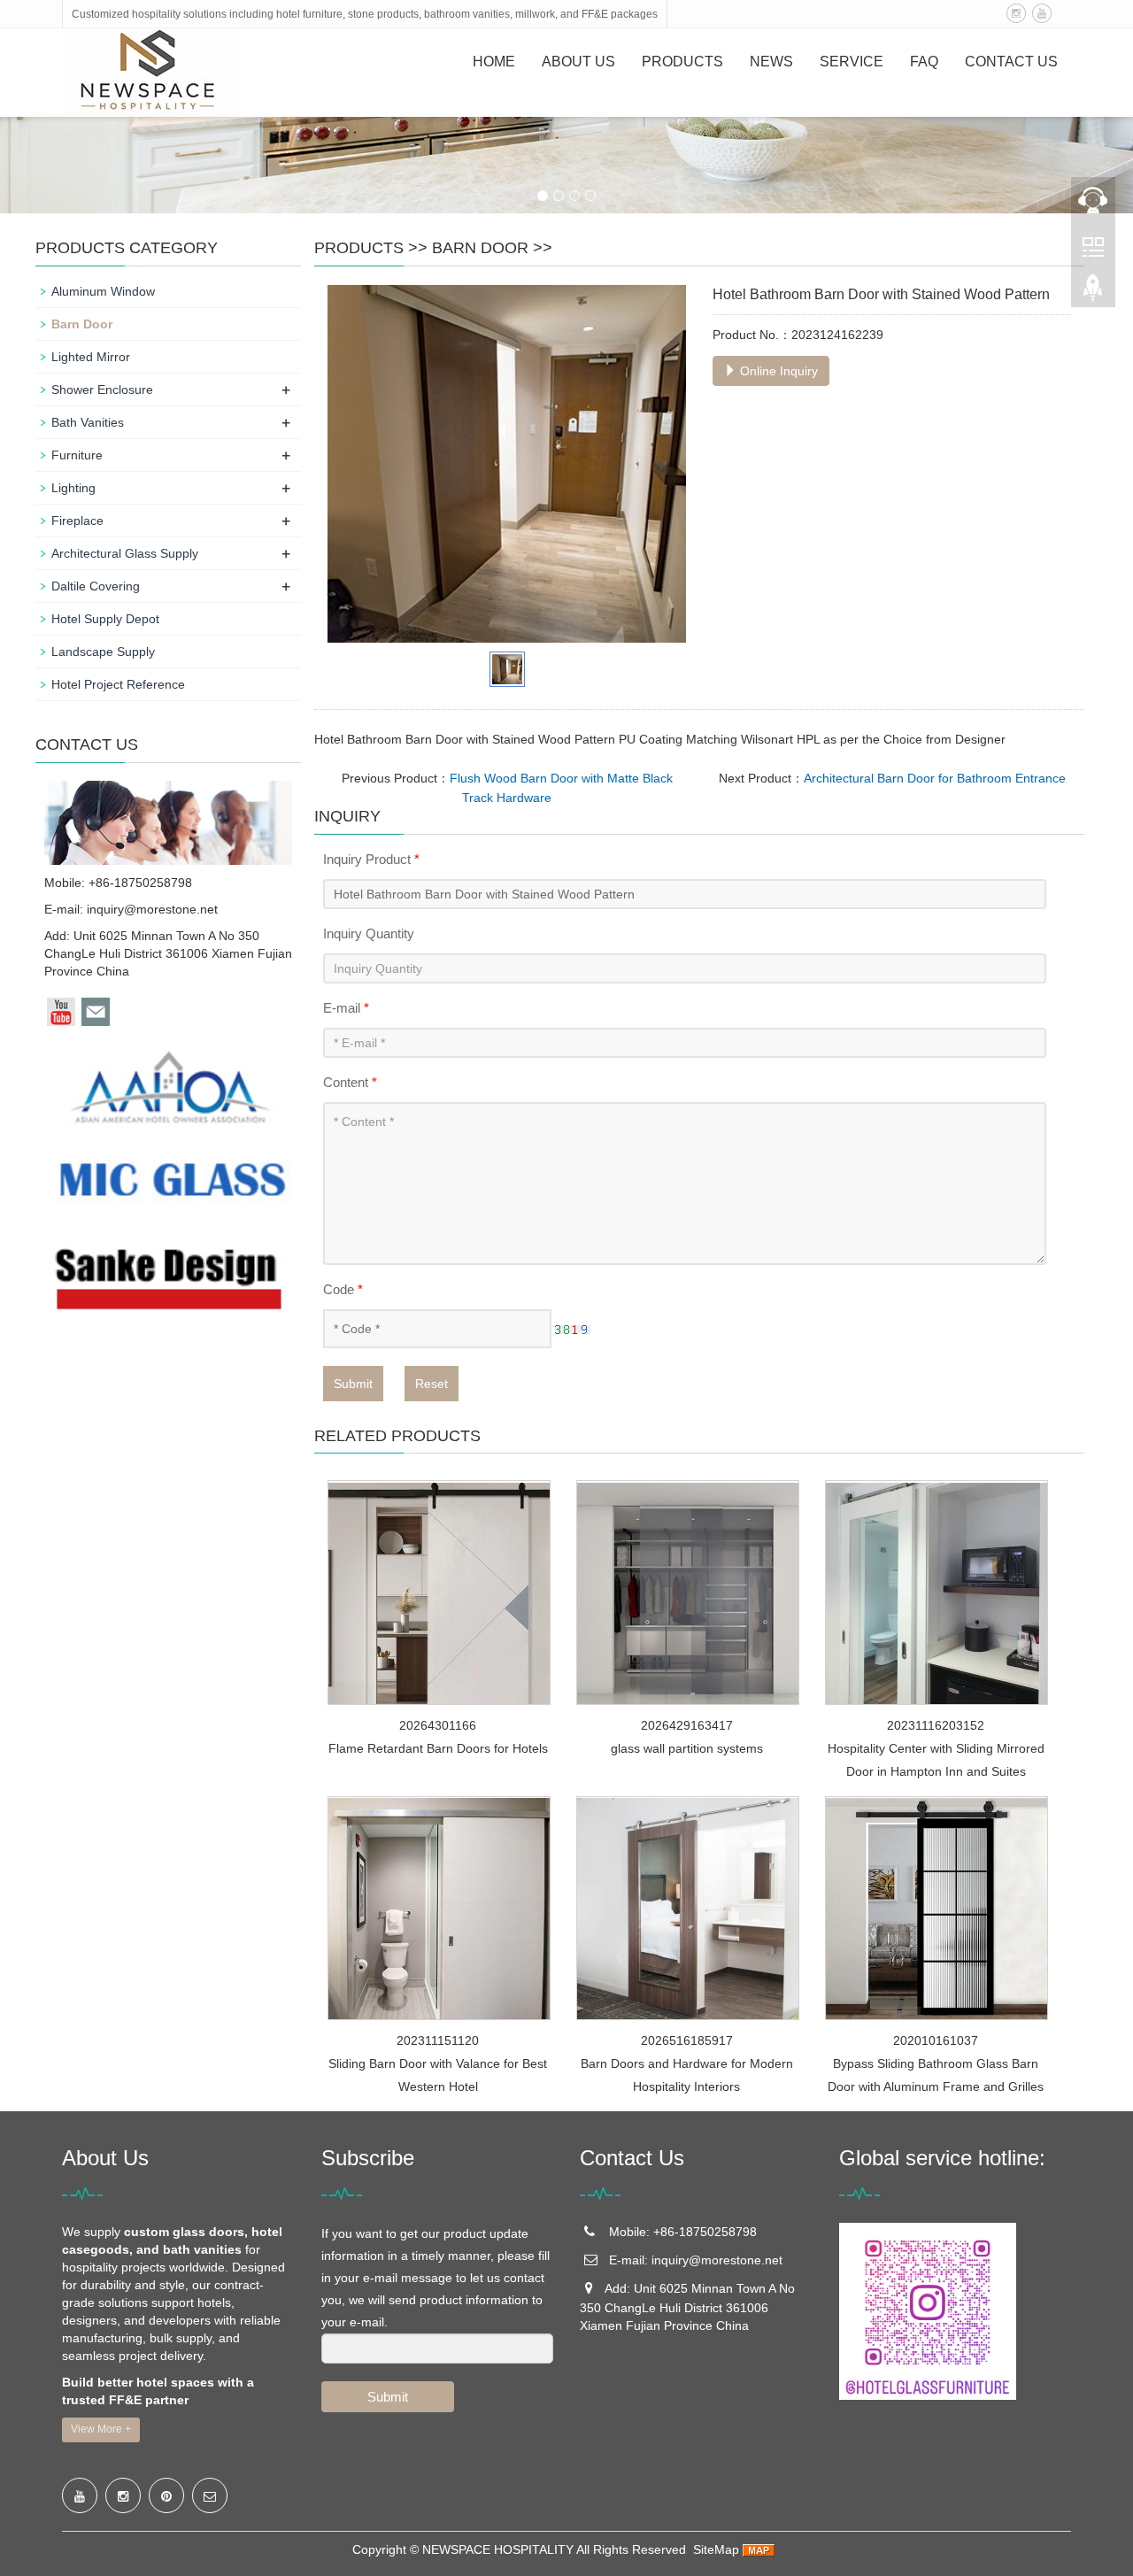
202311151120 (438, 2040)
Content (350, 1082)
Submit (353, 1384)
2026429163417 (687, 1725)
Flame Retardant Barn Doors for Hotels (438, 1748)
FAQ (924, 62)
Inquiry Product (371, 859)
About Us (578, 62)
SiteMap (716, 2549)
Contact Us (1011, 62)
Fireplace (77, 521)
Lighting (73, 488)
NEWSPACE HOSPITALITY (498, 2549)
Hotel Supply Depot (105, 619)
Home (494, 62)
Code (343, 1289)
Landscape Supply (103, 652)
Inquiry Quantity (369, 933)
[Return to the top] (1093, 293)
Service (852, 62)
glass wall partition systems (687, 1748)
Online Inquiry (777, 371)
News (771, 62)
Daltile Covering (96, 586)
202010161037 (936, 2040)
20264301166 (438, 1725)
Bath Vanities (88, 422)
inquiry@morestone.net (152, 909)
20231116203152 (936, 1725)
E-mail (346, 1008)
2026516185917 (687, 2040)
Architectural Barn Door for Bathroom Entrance (935, 778)
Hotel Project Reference (118, 684)
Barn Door (480, 248)
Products (682, 62)
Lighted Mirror (91, 357)
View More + (101, 2429)
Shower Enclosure (102, 389)
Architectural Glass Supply (125, 553)
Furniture (77, 455)
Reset (432, 1384)
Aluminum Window (103, 291)
